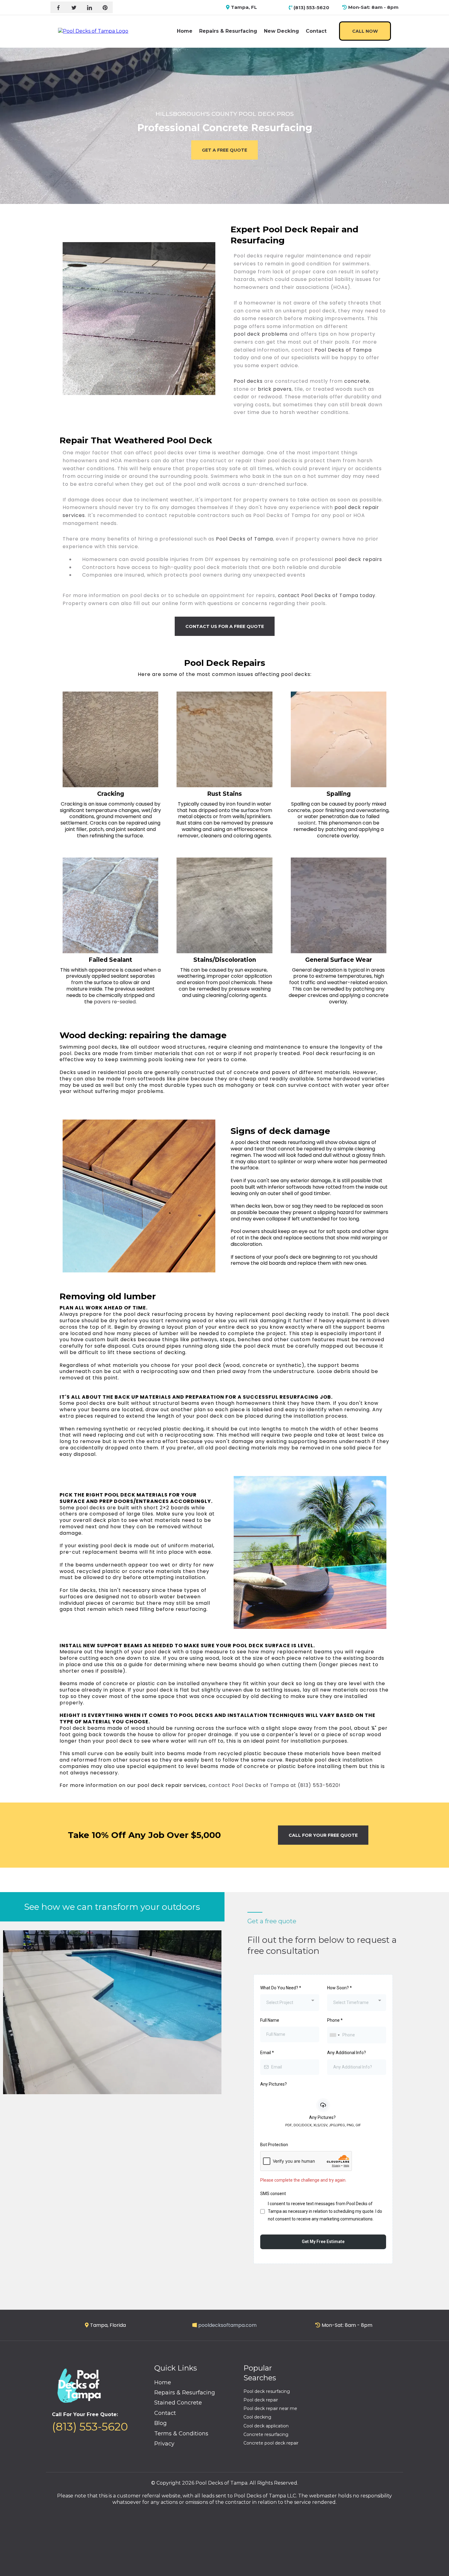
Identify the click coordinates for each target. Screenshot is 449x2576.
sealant (307, 823)
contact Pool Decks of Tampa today (327, 595)
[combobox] (290, 2003)
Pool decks (248, 381)
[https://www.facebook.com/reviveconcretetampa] (58, 7)
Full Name (270, 2020)
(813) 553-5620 (90, 2427)
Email (267, 2053)
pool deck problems (261, 334)
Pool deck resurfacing (267, 2391)
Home (185, 31)
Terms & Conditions (181, 2434)
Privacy (164, 2444)
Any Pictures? (274, 2084)
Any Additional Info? (347, 2053)
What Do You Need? (281, 1988)
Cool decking (257, 2417)
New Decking (281, 31)
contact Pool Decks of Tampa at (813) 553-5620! (275, 1785)
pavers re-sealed (114, 1002)
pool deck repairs (358, 559)
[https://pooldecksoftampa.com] (93, 31)
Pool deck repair (261, 2400)
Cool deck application (266, 2426)
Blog (161, 2423)
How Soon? (339, 1988)
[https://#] (74, 7)
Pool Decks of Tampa (343, 350)
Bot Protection (274, 2145)
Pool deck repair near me (270, 2408)
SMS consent (273, 2194)
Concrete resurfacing (266, 2434)
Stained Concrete (178, 2403)
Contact (316, 31)
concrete (357, 381)
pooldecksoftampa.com (227, 2325)
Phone (335, 2020)
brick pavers (275, 389)
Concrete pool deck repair (271, 2443)
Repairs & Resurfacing (228, 31)
